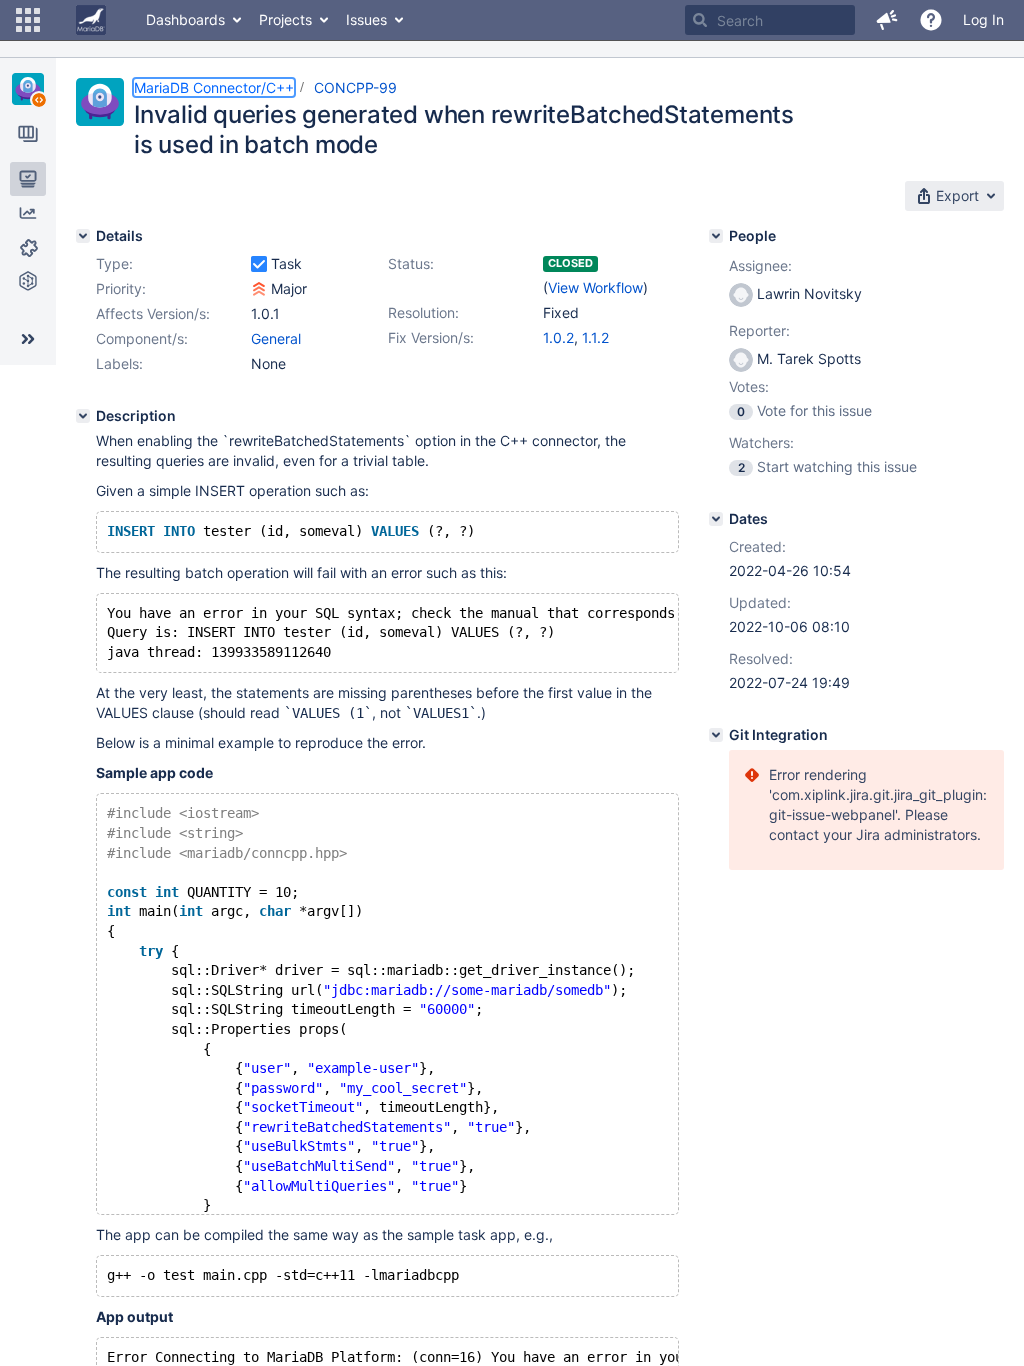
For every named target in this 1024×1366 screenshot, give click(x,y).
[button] (28, 20)
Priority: (121, 288)
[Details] (83, 236)
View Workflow (595, 287)
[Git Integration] (716, 735)
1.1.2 (595, 337)
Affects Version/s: (153, 313)
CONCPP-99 (355, 87)
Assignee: (760, 265)
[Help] (931, 20)
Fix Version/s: (431, 337)
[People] (716, 236)
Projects (285, 19)
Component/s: (142, 338)
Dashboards (185, 19)
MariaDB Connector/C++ (214, 87)
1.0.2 (558, 337)
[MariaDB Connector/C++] (28, 89)
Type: (114, 263)
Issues (366, 19)
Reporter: (759, 330)
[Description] (83, 416)
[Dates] (716, 519)
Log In (983, 19)
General (276, 338)
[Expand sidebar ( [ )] (28, 339)
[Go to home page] (91, 20)
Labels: (119, 363)
